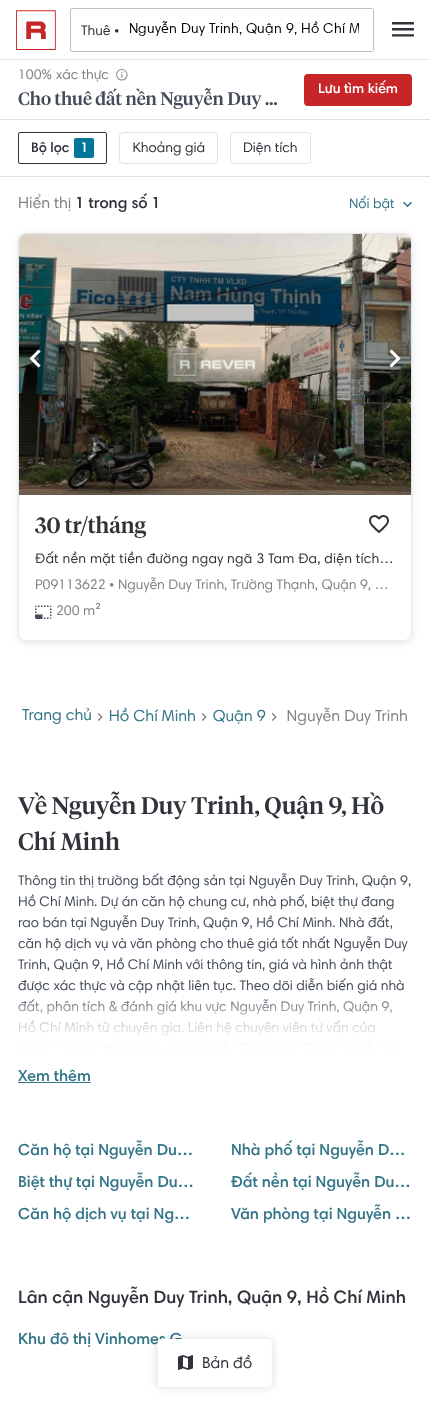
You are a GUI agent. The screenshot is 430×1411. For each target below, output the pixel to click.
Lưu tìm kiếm (358, 90)
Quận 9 (239, 718)
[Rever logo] (36, 30)
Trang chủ (57, 717)
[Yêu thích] (379, 524)
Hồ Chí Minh (152, 718)
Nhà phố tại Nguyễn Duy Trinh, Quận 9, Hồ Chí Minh (321, 1152)
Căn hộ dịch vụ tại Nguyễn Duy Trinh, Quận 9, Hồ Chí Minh (108, 1216)
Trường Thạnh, (274, 586)
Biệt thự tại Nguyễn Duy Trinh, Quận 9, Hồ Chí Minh (108, 1184)
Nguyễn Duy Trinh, (172, 586)
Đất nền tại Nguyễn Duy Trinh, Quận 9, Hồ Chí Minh (321, 1184)
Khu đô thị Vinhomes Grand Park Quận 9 (108, 1341)
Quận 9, (346, 586)
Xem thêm (54, 1078)
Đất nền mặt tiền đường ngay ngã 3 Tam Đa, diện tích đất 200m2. (215, 560)
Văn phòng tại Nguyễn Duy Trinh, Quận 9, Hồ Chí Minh (321, 1216)
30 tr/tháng (90, 527)
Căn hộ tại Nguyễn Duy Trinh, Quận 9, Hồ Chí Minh (108, 1152)
